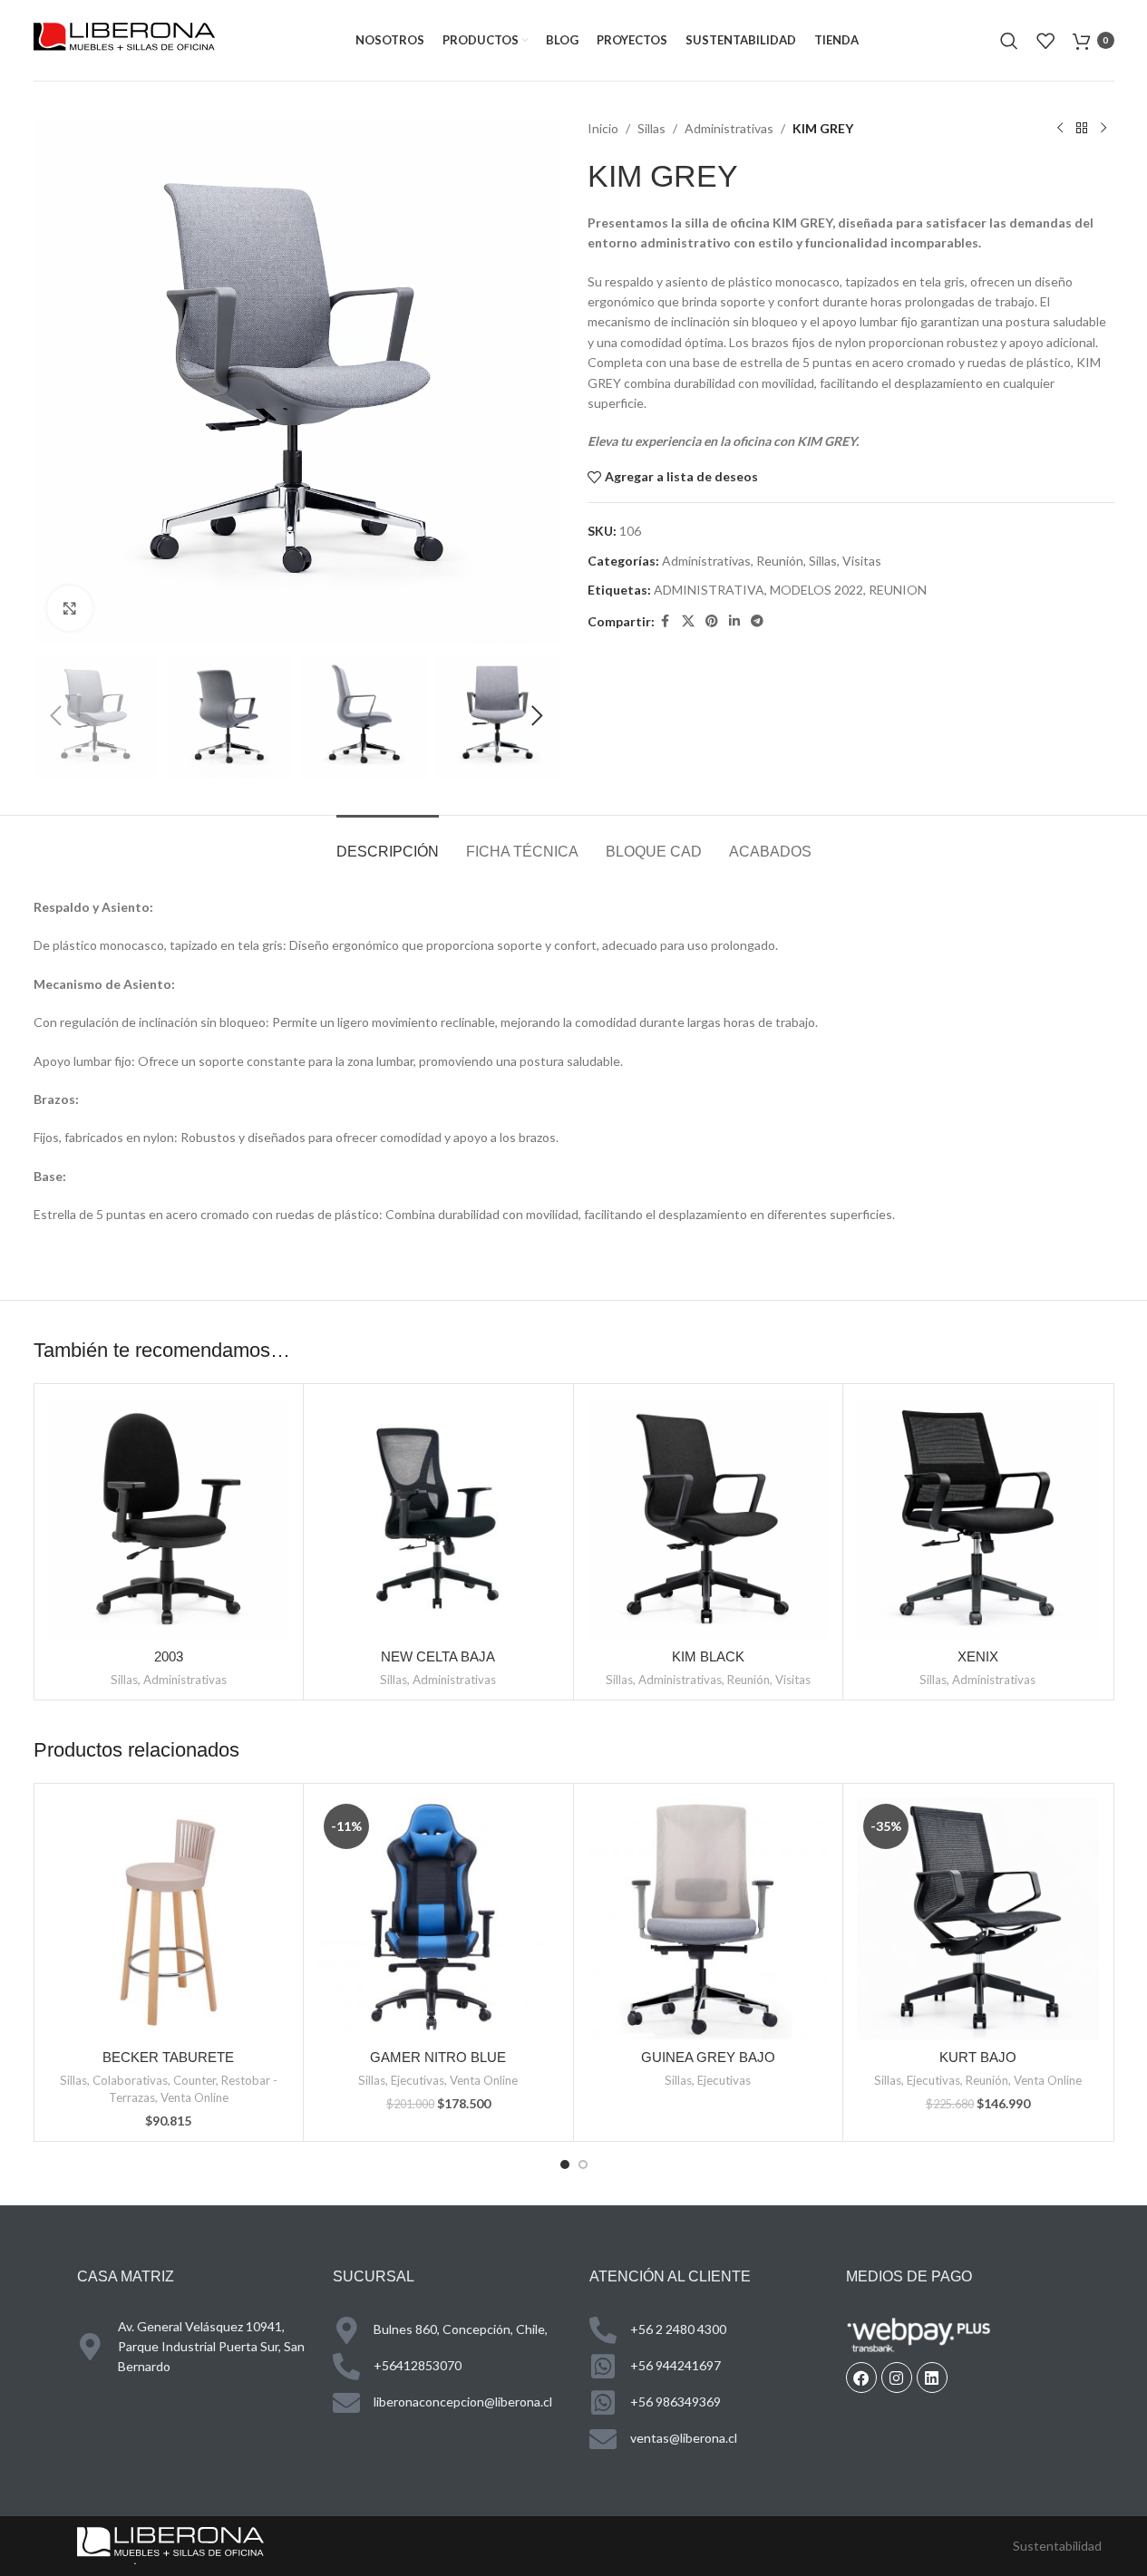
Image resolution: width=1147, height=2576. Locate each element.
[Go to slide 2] (583, 2164)
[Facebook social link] (666, 621)
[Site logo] (124, 39)
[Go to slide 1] (565, 2164)
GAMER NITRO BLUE (438, 2057)
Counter (194, 2080)
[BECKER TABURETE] (169, 1918)
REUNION (898, 590)
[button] (56, 716)
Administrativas (729, 128)
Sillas (651, 128)
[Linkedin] (932, 2377)
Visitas (862, 561)
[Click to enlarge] (70, 608)
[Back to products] (1082, 129)
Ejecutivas (418, 2080)
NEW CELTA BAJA (438, 1656)
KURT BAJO (978, 2057)
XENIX (978, 1656)
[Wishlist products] (1045, 41)
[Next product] (1103, 129)
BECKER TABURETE (168, 2057)
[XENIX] (978, 1519)
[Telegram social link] (757, 621)
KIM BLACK (708, 1656)
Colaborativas (130, 2080)
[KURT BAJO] (978, 1918)
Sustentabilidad (1057, 2546)
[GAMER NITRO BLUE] (438, 1918)
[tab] (388, 843)
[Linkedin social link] (734, 621)
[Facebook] (861, 2377)
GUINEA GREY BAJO (708, 2057)
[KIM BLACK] (709, 1519)
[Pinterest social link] (712, 621)
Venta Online (194, 2097)
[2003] (169, 1519)
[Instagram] (897, 2377)
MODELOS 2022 (817, 590)
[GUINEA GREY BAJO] (709, 1918)
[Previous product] (1060, 129)
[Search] (1009, 41)
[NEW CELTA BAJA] (438, 1519)
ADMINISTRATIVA (709, 590)
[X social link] (688, 621)
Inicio (603, 128)
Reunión (780, 561)
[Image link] (170, 2544)
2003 (169, 1656)
